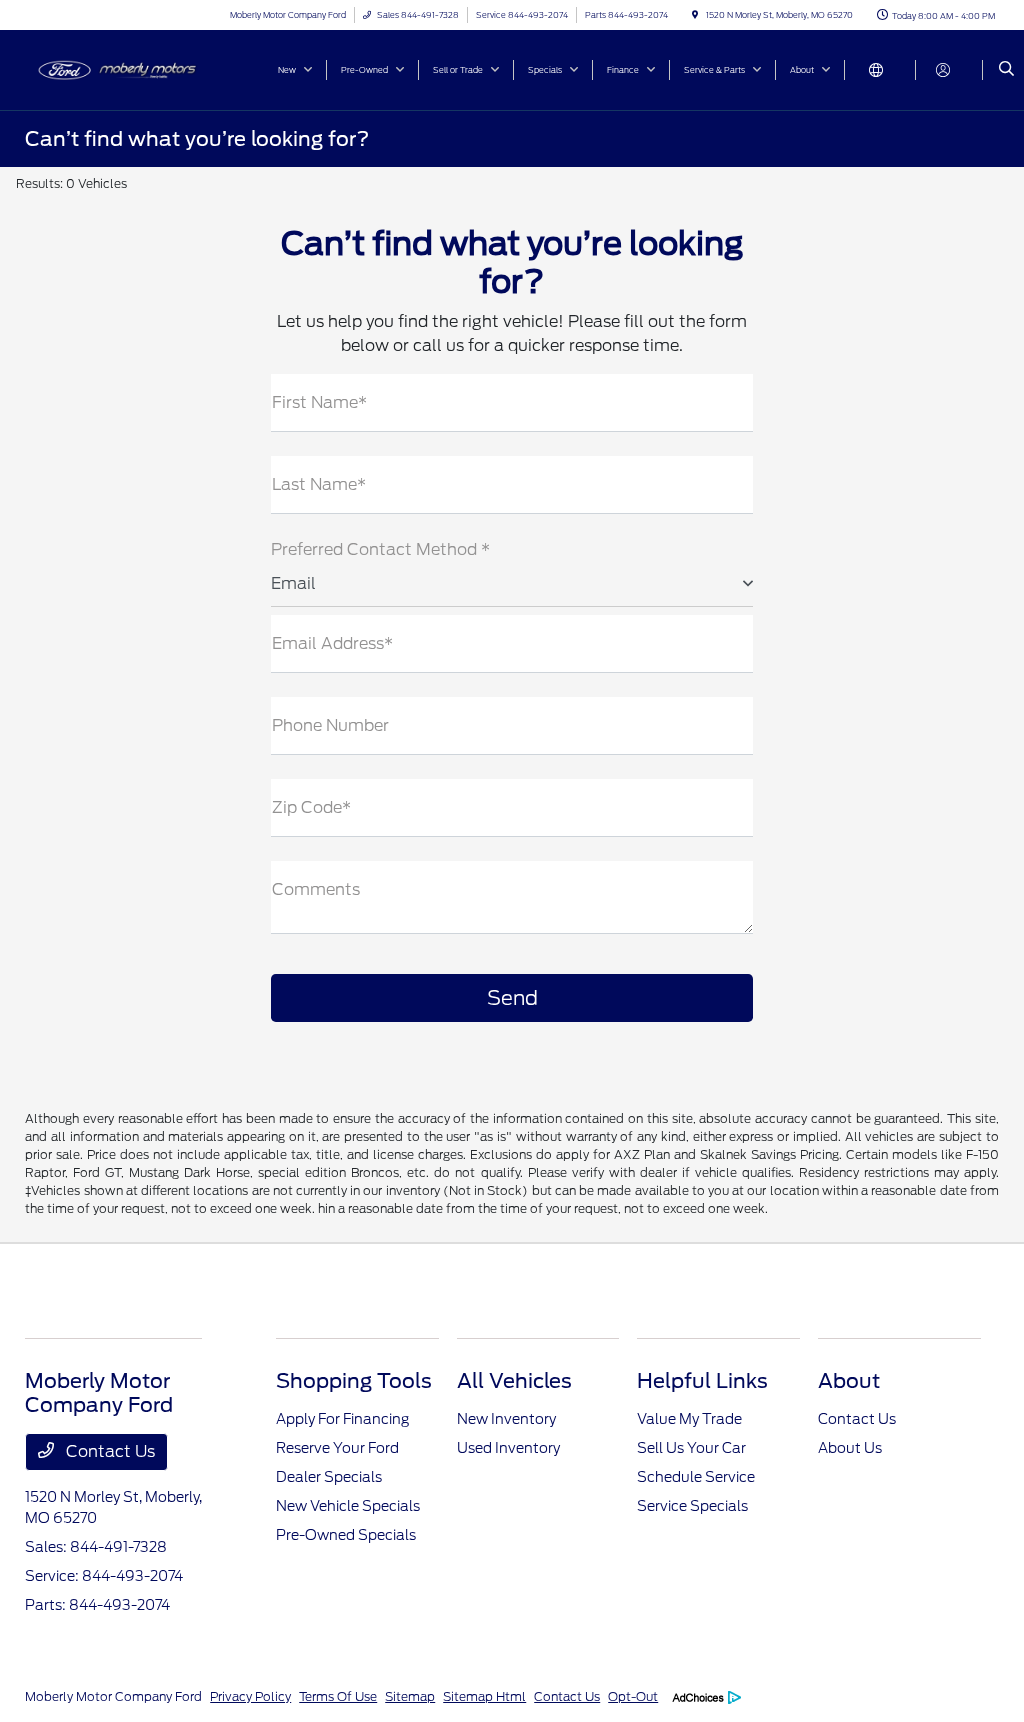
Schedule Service (696, 1477)
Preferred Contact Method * (380, 549)
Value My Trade (689, 1419)
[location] (695, 15)
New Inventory (506, 1419)
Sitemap (410, 1696)
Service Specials (692, 1506)
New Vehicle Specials (348, 1506)
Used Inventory (508, 1448)
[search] (1006, 70)
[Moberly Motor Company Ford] (115, 68)
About (849, 1381)
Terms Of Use (338, 1696)
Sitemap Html (484, 1696)
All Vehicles (514, 1381)
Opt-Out (633, 1696)
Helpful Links (702, 1381)
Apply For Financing (342, 1419)
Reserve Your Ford (337, 1448)
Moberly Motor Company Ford (113, 1696)
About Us (850, 1448)
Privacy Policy (250, 1696)
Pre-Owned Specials (346, 1535)
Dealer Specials (329, 1477)
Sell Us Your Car (691, 1448)
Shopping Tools (354, 1381)
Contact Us (108, 1451)
